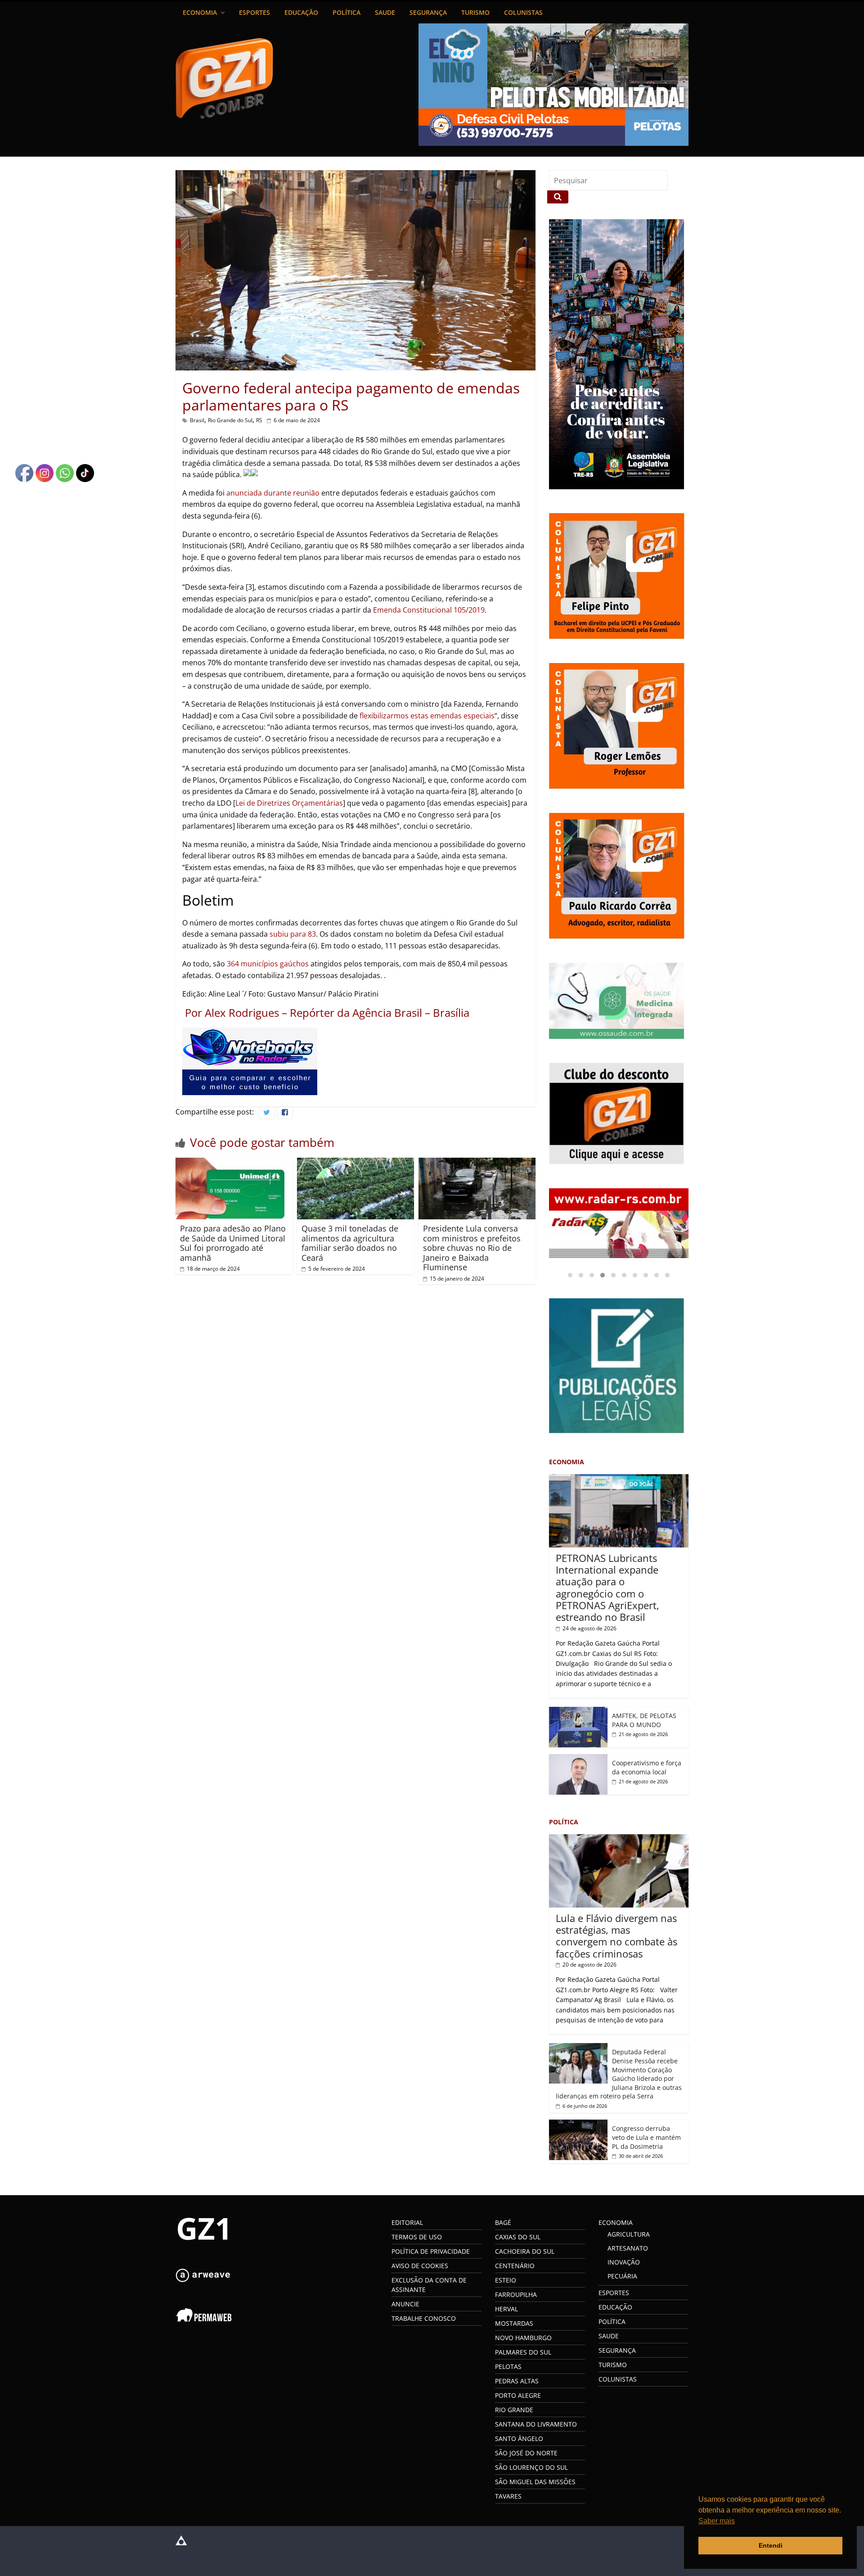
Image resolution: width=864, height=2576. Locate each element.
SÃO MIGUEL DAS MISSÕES (535, 2482)
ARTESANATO (628, 2248)
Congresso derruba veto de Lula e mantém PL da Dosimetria (646, 2137)
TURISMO (475, 12)
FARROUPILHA (516, 2294)
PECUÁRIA (622, 2276)
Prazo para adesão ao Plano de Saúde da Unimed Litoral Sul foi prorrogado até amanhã (233, 1243)
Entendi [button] (771, 2545)
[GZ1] (202, 2220)
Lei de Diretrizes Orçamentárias (289, 803)
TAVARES (508, 2496)
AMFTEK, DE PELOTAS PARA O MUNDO (644, 1720)
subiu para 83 (293, 934)
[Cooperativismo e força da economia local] (578, 1759)
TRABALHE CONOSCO (424, 2318)
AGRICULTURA (629, 2234)
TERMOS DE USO (417, 2237)
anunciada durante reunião (273, 493)
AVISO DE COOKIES (420, 2266)
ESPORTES (254, 12)
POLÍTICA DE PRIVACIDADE (431, 2251)
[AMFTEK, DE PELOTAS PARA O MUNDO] (578, 1712)
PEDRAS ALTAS (517, 2381)
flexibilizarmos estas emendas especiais (427, 716)
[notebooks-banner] (250, 1033)
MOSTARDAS (514, 2323)
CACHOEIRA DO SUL (525, 2251)
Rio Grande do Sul (230, 420)
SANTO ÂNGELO (519, 2438)
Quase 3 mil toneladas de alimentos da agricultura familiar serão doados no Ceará (350, 1243)
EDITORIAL (407, 2222)
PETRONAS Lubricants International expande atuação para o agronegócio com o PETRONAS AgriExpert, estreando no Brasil (607, 1588)
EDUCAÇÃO (301, 12)
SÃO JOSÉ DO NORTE (526, 2453)
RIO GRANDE (514, 2410)
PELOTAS (508, 2366)
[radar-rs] (619, 1223)
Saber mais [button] (717, 2521)
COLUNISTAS (523, 12)
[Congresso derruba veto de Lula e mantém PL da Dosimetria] (578, 2124)
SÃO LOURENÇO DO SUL (531, 2467)
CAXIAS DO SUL (518, 2237)
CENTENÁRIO (515, 2266)
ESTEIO (506, 2280)
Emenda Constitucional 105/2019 (429, 610)
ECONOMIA (200, 12)
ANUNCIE (405, 2304)
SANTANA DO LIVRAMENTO (536, 2424)
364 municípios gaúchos (268, 964)
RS (259, 420)
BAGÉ (503, 2222)
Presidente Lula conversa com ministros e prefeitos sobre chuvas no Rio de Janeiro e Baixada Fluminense (472, 1248)
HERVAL (506, 2309)
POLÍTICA (346, 12)
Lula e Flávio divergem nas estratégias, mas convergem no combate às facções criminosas (616, 1936)
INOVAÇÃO (624, 2262)
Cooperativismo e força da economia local (647, 1767)
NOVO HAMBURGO (523, 2338)
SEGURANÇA (428, 12)
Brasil (197, 420)
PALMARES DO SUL (523, 2352)
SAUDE (385, 12)
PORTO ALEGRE (518, 2395)
